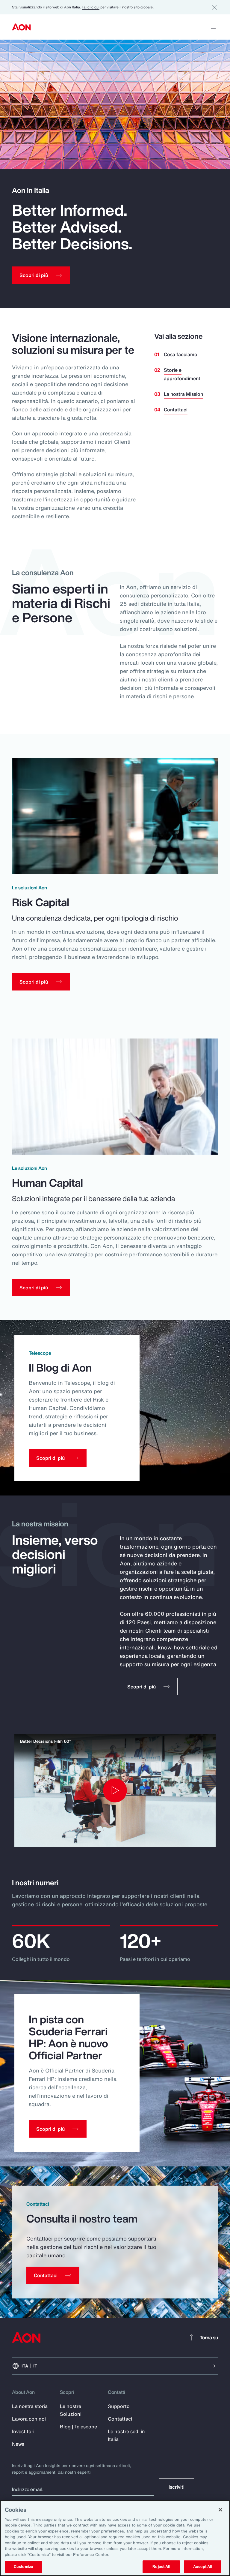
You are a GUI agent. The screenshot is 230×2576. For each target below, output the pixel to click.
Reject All (161, 2567)
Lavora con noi (29, 2419)
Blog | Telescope (78, 2427)
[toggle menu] (214, 27)
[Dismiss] (214, 7)
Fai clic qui (91, 7)
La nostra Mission (183, 394)
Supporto (119, 2406)
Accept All (202, 2567)
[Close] (220, 2510)
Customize (24, 2567)
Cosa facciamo (181, 354)
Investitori (23, 2431)
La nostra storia (30, 2406)
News (18, 2444)
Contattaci (176, 410)
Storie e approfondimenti (183, 374)
